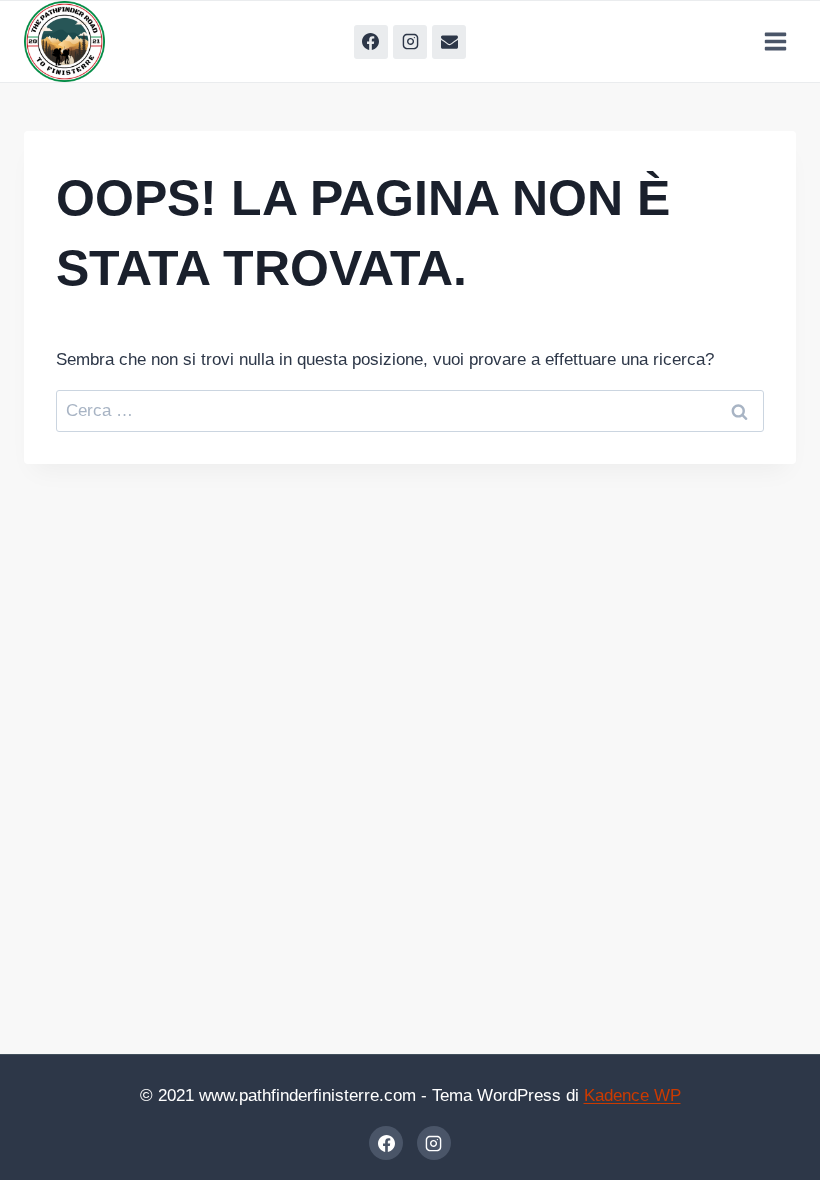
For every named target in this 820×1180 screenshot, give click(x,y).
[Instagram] (410, 42)
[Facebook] (371, 42)
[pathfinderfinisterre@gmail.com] (449, 42)
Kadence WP (632, 1095)
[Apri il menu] (775, 41)
